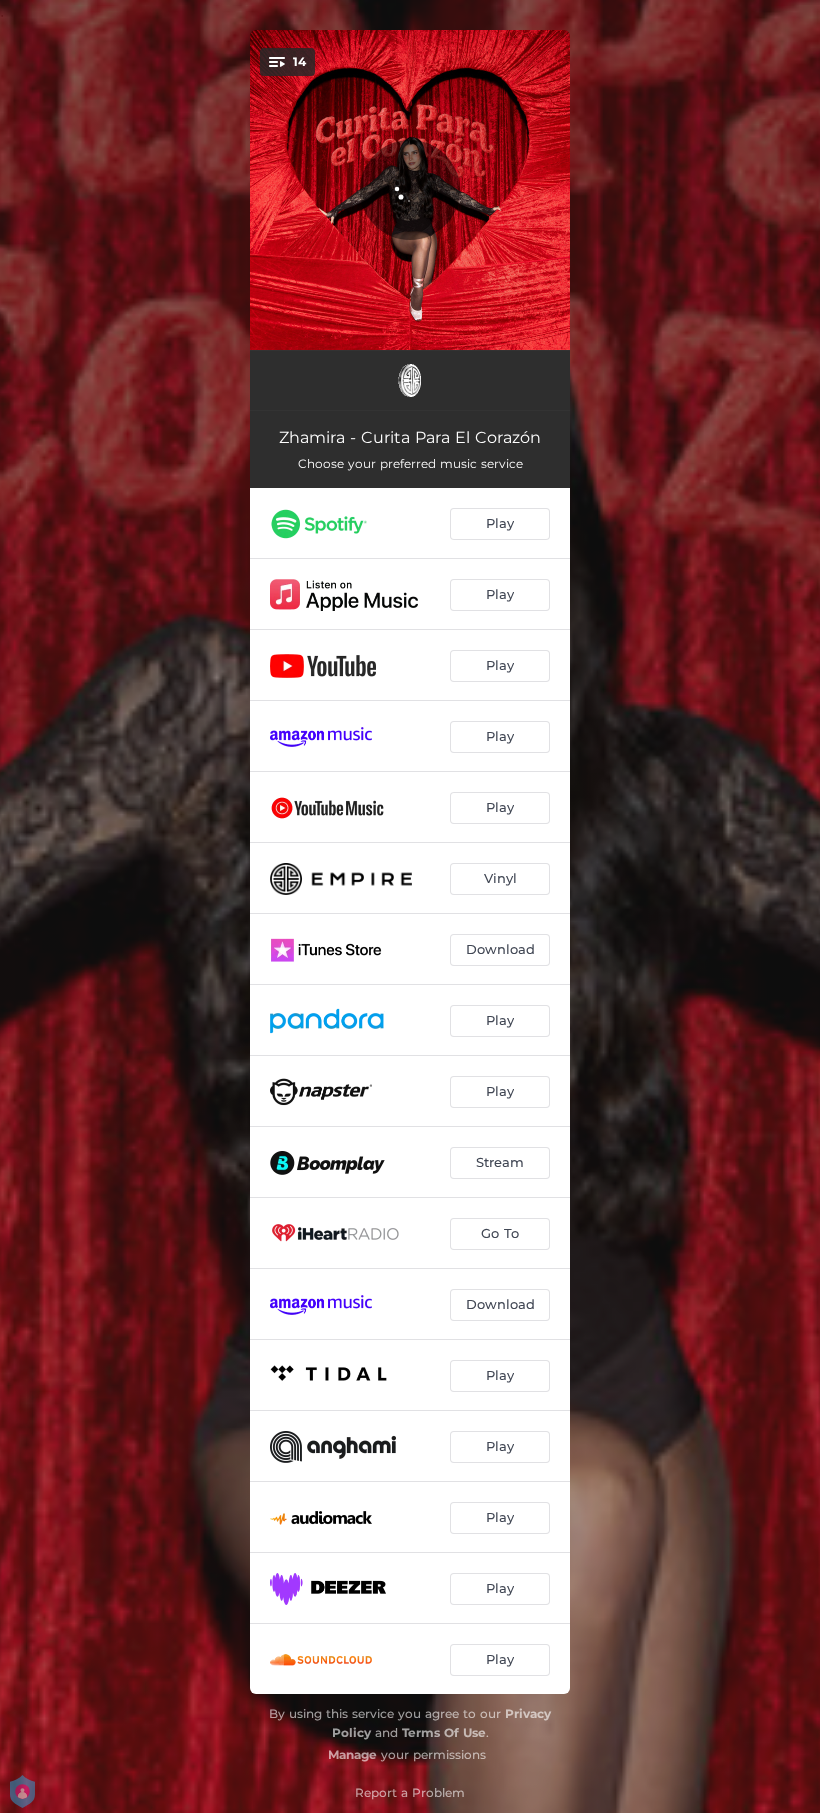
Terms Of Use (444, 1732)
